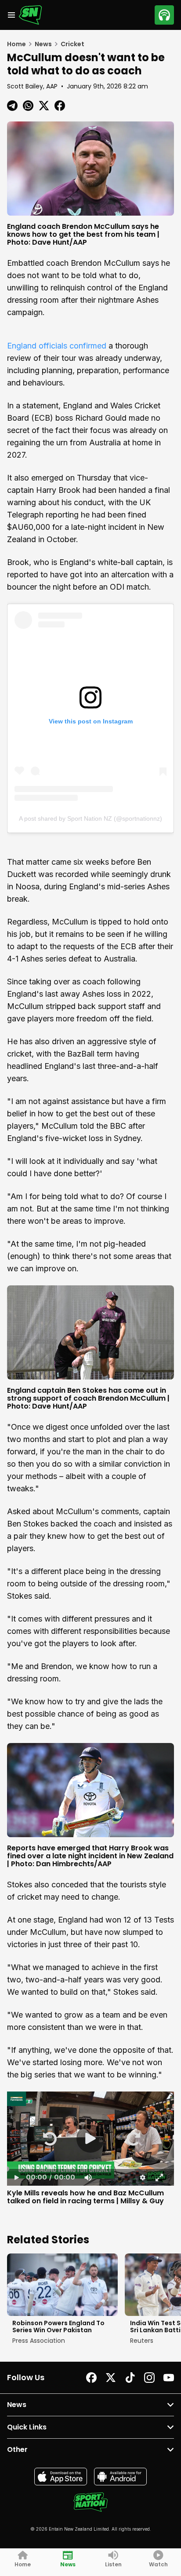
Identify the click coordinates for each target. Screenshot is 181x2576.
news (43, 44)
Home (16, 44)
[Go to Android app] (120, 2477)
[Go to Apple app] (61, 2477)
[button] (49, 2139)
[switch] (87, 2177)
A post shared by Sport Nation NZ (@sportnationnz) (90, 818)
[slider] (90, 2169)
